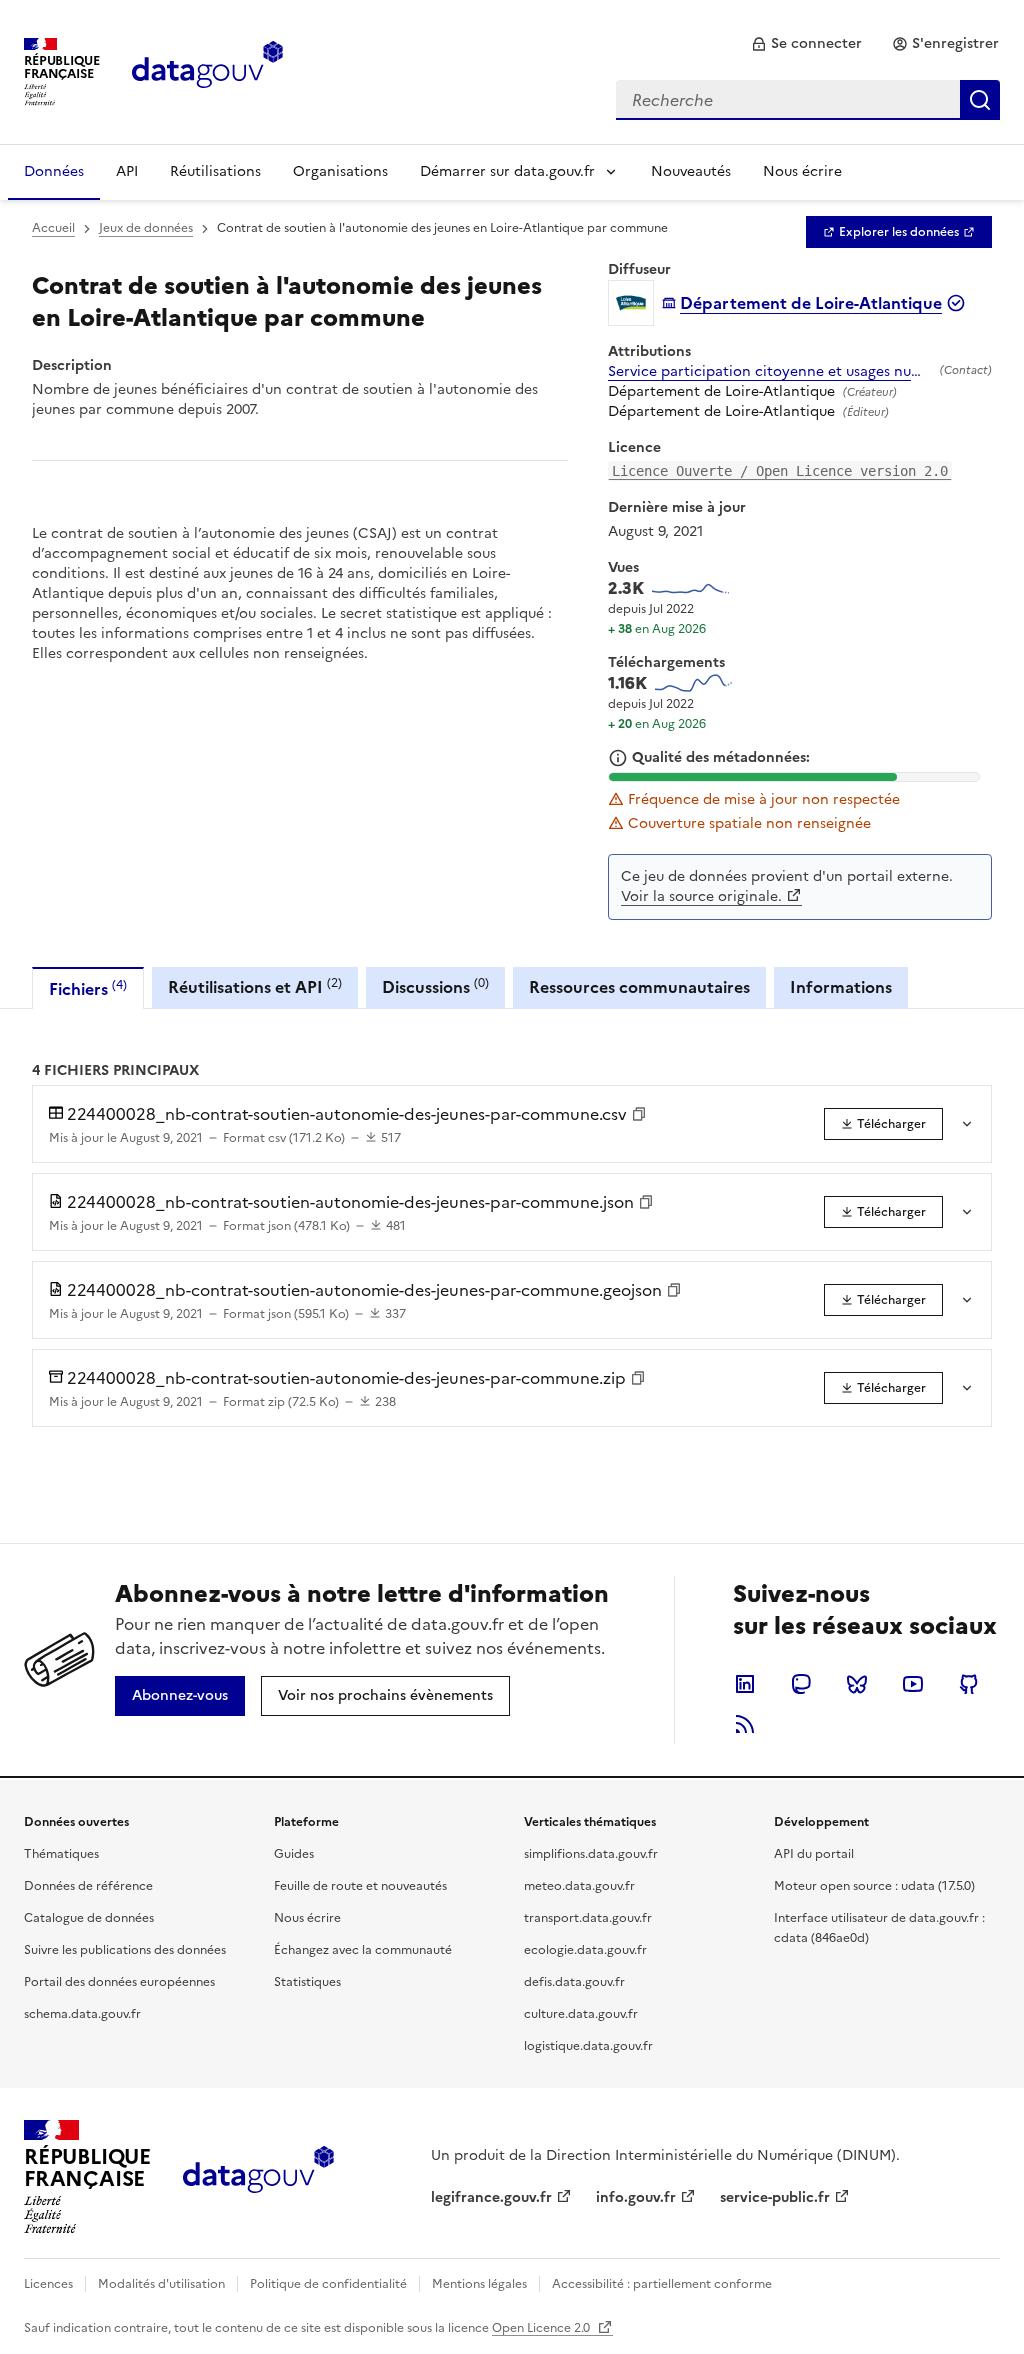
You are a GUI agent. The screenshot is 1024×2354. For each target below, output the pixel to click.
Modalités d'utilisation (161, 2284)
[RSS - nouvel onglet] (745, 1724)
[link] (806, 44)
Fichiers (88, 988)
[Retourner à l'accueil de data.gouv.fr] (207, 70)
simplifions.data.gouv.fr (591, 1854)
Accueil (53, 228)
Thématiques (61, 1854)
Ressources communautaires (639, 987)
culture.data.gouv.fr (581, 2014)
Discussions (435, 986)
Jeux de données (146, 228)
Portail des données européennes (119, 1982)
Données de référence (88, 1886)
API (127, 171)
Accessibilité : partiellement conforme (662, 2284)
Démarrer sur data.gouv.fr (507, 171)
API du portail (814, 1854)
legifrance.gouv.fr (491, 2197)
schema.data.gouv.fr (82, 2014)
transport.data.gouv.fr (588, 1918)
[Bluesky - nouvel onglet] (857, 1684)
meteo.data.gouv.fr (579, 1886)
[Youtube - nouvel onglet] (913, 1684)
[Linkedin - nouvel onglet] (745, 1684)
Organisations (340, 171)
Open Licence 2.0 (542, 2328)
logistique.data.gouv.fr (588, 2046)
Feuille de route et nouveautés (360, 1886)
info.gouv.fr (636, 2197)
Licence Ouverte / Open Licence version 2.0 (780, 471)
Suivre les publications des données (125, 1950)
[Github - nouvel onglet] (969, 1684)
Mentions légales (479, 2284)
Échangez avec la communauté (363, 1950)
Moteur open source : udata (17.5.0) (874, 1886)
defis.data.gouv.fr (574, 1982)
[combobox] (808, 100)
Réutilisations (215, 171)
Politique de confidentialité (328, 2284)
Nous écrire (802, 171)
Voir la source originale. (701, 896)
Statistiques (307, 1982)
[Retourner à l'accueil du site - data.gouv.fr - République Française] (258, 2177)
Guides (294, 1854)
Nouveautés (691, 171)
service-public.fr (775, 2197)
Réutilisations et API (255, 986)
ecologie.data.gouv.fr (585, 1950)
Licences (48, 2284)
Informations (841, 987)
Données (54, 171)
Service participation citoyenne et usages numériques (770, 372)
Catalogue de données (89, 1918)
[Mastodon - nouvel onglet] (801, 1684)
